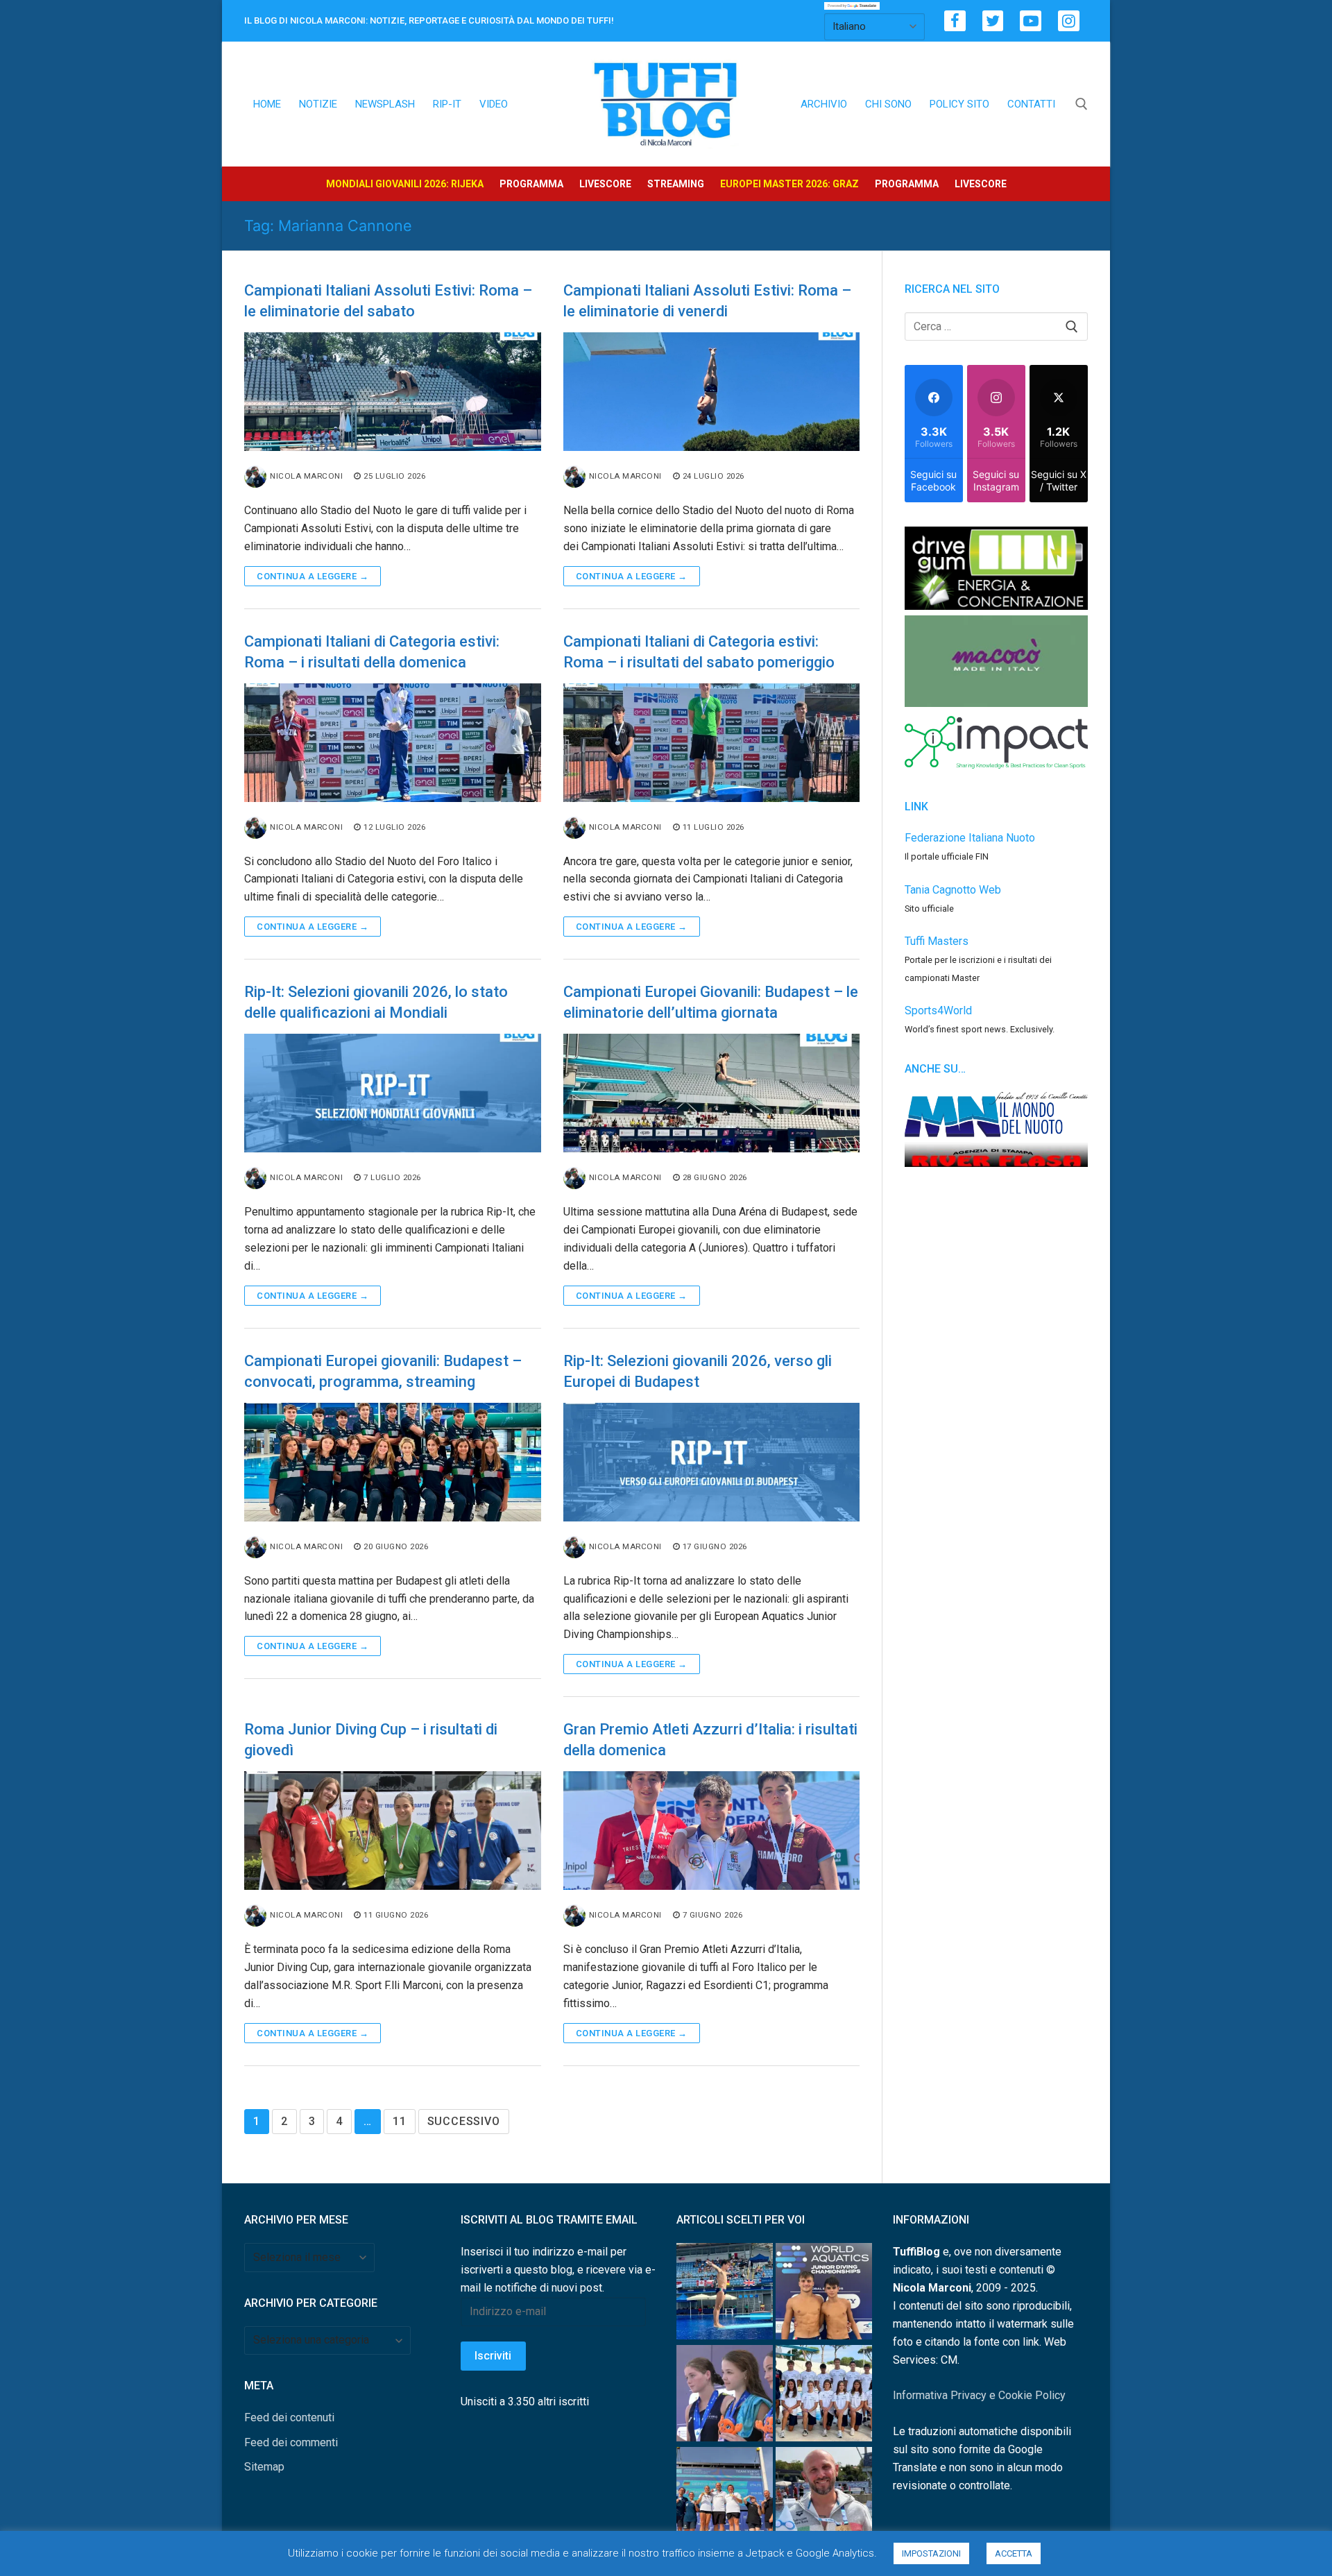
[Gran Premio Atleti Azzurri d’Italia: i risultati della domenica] (712, 1831)
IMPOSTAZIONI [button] (931, 2553)
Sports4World (938, 1010)
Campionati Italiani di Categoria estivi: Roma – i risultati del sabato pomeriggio (699, 652)
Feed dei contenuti (289, 2417)
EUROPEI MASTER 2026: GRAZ (789, 184)
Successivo (464, 2121)
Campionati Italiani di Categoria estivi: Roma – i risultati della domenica (372, 652)
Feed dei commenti (291, 2442)
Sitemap (264, 2467)
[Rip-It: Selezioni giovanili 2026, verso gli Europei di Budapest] (712, 1462)
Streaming (676, 184)
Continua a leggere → (313, 576)
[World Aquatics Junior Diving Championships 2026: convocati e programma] (824, 2396)
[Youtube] (1031, 21)
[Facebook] (955, 21)
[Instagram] (1069, 21)
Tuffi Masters (937, 941)
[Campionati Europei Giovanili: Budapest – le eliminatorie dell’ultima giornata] (712, 1093)
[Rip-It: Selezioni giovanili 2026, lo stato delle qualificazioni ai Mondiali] (393, 1093)
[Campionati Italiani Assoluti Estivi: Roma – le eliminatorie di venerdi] (712, 392)
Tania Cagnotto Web (953, 890)
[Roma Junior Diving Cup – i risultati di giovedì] (393, 1831)
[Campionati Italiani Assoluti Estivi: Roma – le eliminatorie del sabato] (393, 392)
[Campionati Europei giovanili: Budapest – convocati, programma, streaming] (393, 1462)
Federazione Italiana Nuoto (970, 838)
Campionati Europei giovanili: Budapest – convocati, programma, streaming (383, 1371)
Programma (531, 184)
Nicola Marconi (306, 476)
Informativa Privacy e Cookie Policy (979, 2395)
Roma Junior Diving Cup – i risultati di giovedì (371, 1740)
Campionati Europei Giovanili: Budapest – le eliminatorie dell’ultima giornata (711, 1002)
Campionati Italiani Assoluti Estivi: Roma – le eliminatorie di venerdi (707, 301)
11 (400, 2121)
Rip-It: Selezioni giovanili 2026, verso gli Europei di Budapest (698, 1371)
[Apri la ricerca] (1082, 104)
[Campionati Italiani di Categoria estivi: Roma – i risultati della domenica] (393, 743)
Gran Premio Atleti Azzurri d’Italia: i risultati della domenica (710, 1740)
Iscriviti (493, 2356)
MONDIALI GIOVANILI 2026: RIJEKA (405, 184)
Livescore (605, 184)
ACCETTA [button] (1014, 2553)
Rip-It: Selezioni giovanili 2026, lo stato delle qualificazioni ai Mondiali (376, 1002)
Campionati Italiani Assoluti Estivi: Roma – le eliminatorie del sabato (388, 301)
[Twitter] (993, 21)
